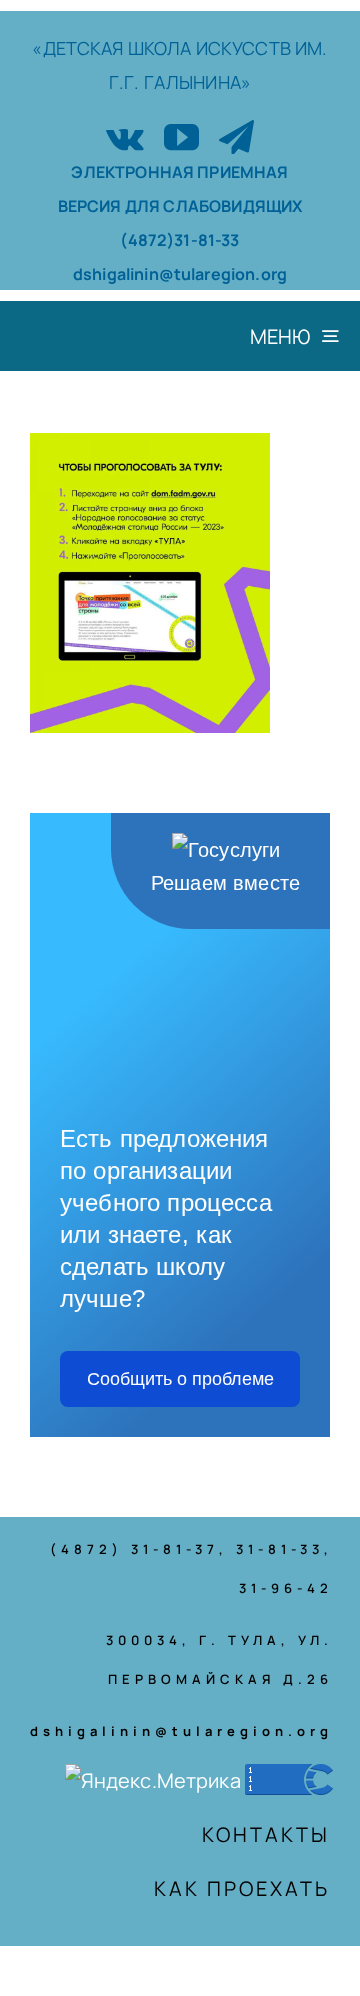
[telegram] (236, 136)
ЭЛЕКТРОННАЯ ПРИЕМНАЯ (179, 172)
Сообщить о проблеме (180, 1379)
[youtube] (181, 136)
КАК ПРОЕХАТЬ (242, 1888)
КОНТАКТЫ (266, 1834)
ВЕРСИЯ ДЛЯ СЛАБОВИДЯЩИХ (180, 206)
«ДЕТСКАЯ (79, 48)
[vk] (125, 136)
